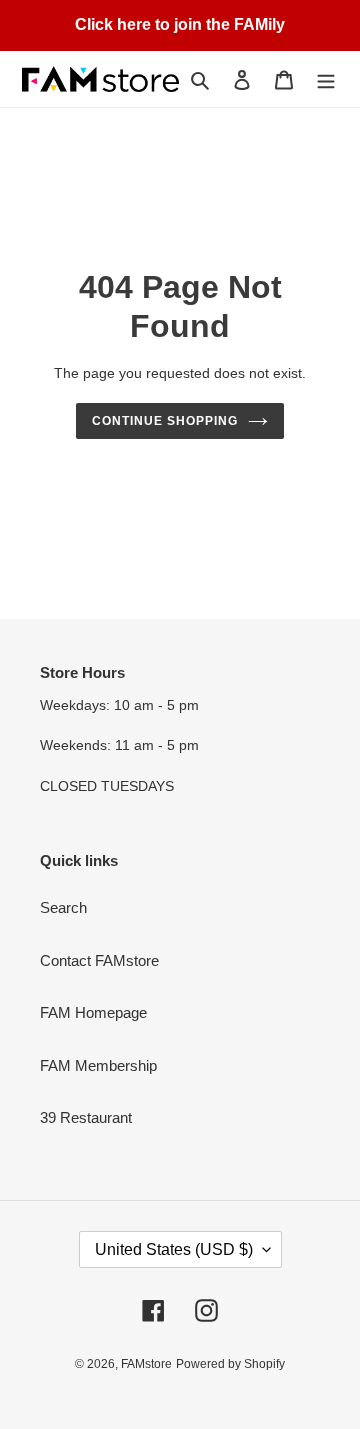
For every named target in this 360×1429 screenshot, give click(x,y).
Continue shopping (165, 421)
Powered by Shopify (230, 1364)
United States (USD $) (174, 1249)
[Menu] (326, 79)
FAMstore (146, 1364)
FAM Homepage (93, 1012)
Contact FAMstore (99, 960)
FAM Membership (98, 1065)
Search (63, 907)
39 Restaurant (86, 1117)
